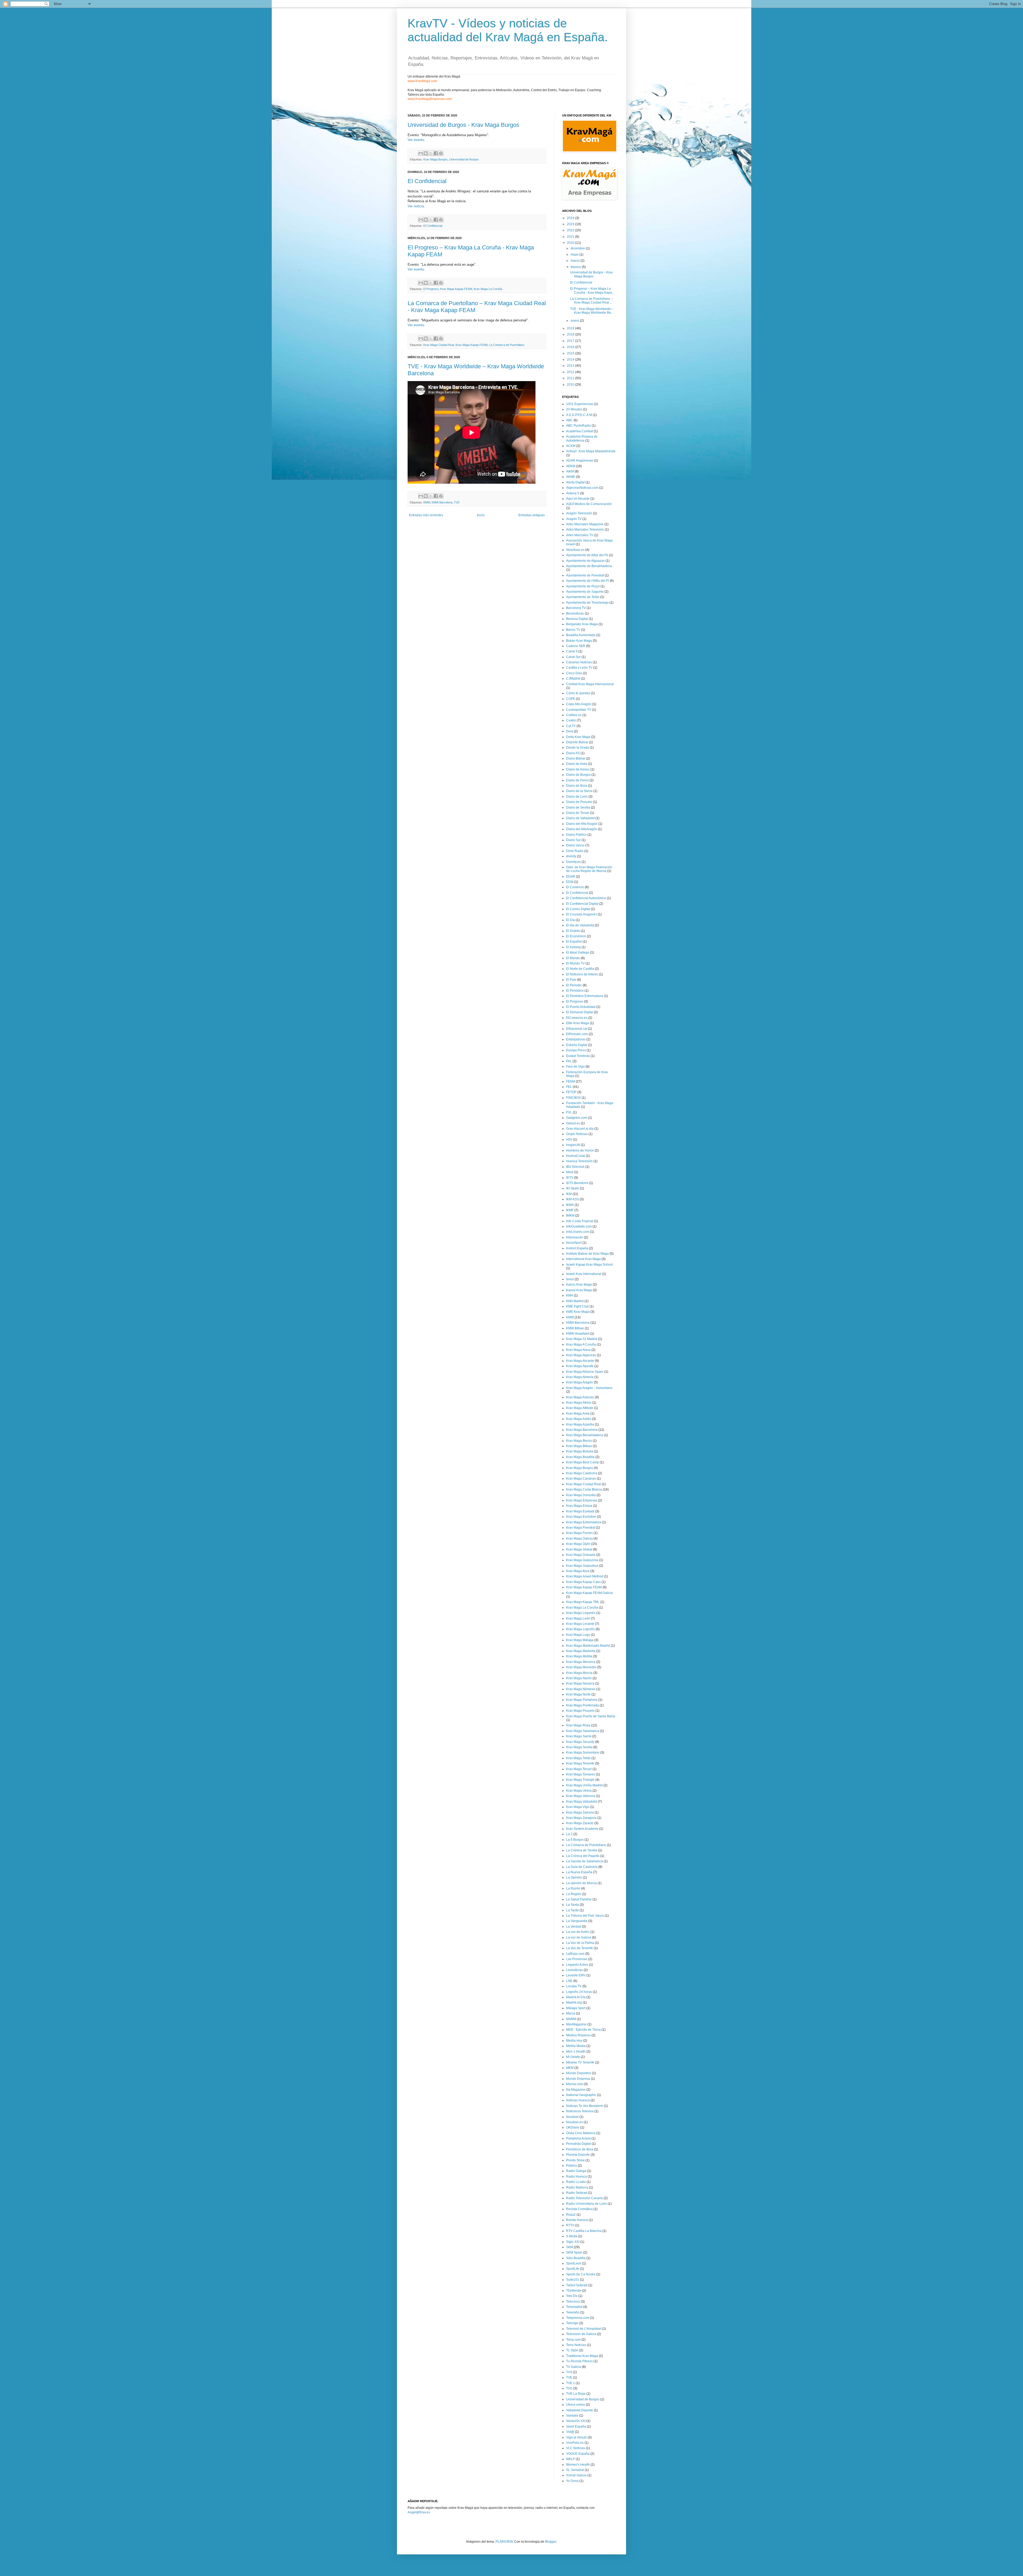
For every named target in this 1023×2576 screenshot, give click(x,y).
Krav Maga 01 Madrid (582, 1339)
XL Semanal (575, 2470)
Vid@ (570, 2432)
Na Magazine (576, 2090)
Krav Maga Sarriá (579, 1736)
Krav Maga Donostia (581, 1495)
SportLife (573, 2269)
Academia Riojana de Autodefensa (582, 438)
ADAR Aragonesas (580, 461)
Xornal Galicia (576, 2475)
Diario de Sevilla (578, 807)
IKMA (570, 1205)
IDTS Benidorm (577, 1183)
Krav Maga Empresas (582, 1500)
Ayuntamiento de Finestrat (585, 575)
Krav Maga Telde (578, 1758)
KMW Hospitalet (578, 1334)
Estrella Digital (577, 1045)
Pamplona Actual (578, 2138)
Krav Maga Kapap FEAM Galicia (589, 1593)
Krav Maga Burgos (435, 159)
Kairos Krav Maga (579, 1285)
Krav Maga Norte (578, 1694)
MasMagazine (576, 2024)
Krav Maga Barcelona (582, 1430)
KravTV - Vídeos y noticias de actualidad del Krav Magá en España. (508, 30)
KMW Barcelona (442, 502)
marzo (576, 261)
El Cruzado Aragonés (582, 914)
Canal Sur (573, 657)
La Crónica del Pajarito (583, 1856)
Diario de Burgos (578, 775)
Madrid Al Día (576, 1997)
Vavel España (576, 2426)
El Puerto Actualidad (581, 1007)
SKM (570, 2247)
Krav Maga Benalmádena (585, 1435)
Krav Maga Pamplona (582, 1700)
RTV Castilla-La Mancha (584, 2231)
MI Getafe (573, 2057)
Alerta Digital (575, 482)
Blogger (551, 2542)
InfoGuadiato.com (579, 1226)
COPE (571, 699)
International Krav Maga (583, 1259)
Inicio (481, 515)
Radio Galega (576, 2171)
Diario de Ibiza (577, 786)
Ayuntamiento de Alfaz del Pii (587, 555)
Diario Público (576, 835)
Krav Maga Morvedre (581, 1667)
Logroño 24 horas (579, 1992)
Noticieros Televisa (580, 2111)
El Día (571, 920)
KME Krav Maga (578, 1312)
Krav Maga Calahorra (582, 1473)
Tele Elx (572, 2296)
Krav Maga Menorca (581, 1662)
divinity (571, 856)
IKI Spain (573, 1188)
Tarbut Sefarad (577, 2285)
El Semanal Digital (580, 1012)
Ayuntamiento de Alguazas (585, 561)
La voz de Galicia (579, 1937)
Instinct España (577, 1248)
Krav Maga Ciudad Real (439, 345)
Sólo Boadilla (576, 2258)
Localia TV (574, 1986)
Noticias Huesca (578, 2100)
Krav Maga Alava (578, 1350)
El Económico (576, 936)
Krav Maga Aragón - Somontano (589, 1388)
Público (572, 2166)
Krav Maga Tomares (581, 1774)
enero (575, 321)
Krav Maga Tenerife (580, 1763)
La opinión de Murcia (581, 1883)
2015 (571, 353)
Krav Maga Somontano (583, 1753)
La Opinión (574, 1878)
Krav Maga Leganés (581, 1613)
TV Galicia (574, 2367)
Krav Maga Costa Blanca (584, 1489)
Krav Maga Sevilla (579, 1747)
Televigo (572, 2323)
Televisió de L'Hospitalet (584, 2329)
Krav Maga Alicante (580, 1361)
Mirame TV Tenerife (580, 2062)
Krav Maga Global (579, 1549)
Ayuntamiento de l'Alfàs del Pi (588, 581)
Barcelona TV (576, 608)
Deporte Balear (577, 742)
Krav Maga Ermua (579, 1506)
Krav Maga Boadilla (580, 1457)
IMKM (570, 1216)
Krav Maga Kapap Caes (583, 1582)
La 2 (569, 1834)
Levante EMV (576, 1975)
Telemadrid (574, 2307)
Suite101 (573, 2280)
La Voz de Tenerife (580, 1948)
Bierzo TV (573, 630)
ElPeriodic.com (577, 1034)
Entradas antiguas (532, 515)
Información (575, 1237)
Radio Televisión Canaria (584, 2198)
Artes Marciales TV (580, 535)
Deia (570, 731)
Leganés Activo (577, 1965)
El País (571, 980)
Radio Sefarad (577, 2193)
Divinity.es (573, 862)
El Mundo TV (575, 963)
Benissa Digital (577, 619)
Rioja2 (571, 2215)
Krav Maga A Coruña (581, 1344)
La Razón (573, 1888)
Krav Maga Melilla (579, 1656)
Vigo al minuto (577, 2437)
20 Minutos (574, 409)
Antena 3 (573, 493)
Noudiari (572, 2117)
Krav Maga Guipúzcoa (582, 1560)
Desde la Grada (578, 748)
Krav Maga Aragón (580, 1382)
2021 (571, 237)
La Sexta (573, 1905)
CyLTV (571, 726)
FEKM (571, 1081)
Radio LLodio (576, 2182)
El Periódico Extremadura (585, 996)
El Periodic (574, 985)
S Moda (572, 2236)
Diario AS (573, 753)
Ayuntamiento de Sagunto (585, 592)
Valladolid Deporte (580, 2410)
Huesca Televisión (579, 1161)
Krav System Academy (582, 1829)
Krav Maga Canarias (581, 1479)
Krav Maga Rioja (578, 1725)
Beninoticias (575, 613)
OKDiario (573, 2127)
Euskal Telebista (578, 1056)
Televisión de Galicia (581, 2334)
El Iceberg (573, 947)
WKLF (571, 2459)
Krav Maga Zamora (580, 1812)
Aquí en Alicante (578, 499)
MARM (571, 2019)
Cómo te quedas (578, 693)
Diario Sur (573, 840)
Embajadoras (576, 1039)
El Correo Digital (578, 909)
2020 (571, 243)
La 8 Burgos (575, 1840)
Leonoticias (575, 1970)
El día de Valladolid (580, 925)
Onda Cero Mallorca (581, 2133)
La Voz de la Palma (580, 1943)
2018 (571, 334)
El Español (574, 942)
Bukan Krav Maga (579, 641)
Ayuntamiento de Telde (583, 597)
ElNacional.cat (577, 1029)
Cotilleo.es (574, 715)
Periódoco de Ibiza (580, 2149)
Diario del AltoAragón (582, 829)
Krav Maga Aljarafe (580, 1366)
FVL (569, 1112)
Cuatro (571, 720)
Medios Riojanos (578, 2035)
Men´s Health (576, 2052)
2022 (571, 230)
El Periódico (575, 991)
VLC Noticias (576, 2448)
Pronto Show (575, 2160)
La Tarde (573, 1910)
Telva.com (573, 2340)
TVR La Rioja (576, 2394)
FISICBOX (573, 1098)
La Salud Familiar (579, 1899)
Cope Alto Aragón (579, 704)
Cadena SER (576, 646)
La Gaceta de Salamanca (584, 1861)
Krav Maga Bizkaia (580, 1451)
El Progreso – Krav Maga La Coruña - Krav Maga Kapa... (592, 290)
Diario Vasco (575, 845)
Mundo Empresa (578, 2079)
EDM (570, 882)
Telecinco (573, 2302)
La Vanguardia (577, 1921)
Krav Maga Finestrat (581, 1528)
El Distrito (573, 931)
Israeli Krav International (584, 1274)
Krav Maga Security (580, 1742)
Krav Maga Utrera (579, 1791)
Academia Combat (580, 431)
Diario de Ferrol (577, 780)
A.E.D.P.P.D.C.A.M (579, 415)
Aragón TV (574, 519)
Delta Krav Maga (578, 737)
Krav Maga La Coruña (488, 289)
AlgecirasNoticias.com (582, 488)
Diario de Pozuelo (579, 802)
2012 (571, 372)
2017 (571, 341)
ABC (569, 420)
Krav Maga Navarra (580, 1683)
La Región (574, 1894)
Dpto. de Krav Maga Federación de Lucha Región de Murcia (589, 869)
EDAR (571, 877)
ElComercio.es (577, 1018)
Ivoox (570, 1279)
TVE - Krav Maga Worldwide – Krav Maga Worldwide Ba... (592, 311)
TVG (569, 2388)
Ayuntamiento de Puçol (583, 586)
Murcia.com (575, 2084)
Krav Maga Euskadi (580, 1511)
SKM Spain (574, 2252)
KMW (427, 502)
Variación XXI (576, 2421)
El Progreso (431, 289)
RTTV (570, 2225)
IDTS (570, 1178)
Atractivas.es (575, 550)
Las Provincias (577, 1959)
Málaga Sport (576, 2008)
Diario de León (577, 797)
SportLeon (574, 2263)
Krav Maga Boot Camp (582, 1462)
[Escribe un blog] (426, 153)
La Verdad (574, 1927)
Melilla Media (576, 2046)
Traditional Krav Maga (582, 2356)
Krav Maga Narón (579, 1678)
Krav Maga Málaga (580, 1640)
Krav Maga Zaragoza (581, 1818)
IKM (569, 1194)
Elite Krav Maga (578, 1023)
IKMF (570, 1210)
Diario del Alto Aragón (582, 824)
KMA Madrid (575, 1301)
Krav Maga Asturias (580, 1397)
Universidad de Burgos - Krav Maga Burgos (463, 125)
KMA (570, 1295)
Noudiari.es (575, 2122)
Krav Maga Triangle (580, 1780)
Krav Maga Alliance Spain (585, 1372)
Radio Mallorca (577, 2187)
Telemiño (573, 2312)
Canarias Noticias (579, 662)
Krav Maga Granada (581, 1555)
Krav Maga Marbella (581, 1651)
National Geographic (581, 2095)
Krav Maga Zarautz (580, 1823)
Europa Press (576, 1050)
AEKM (571, 466)
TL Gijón (572, 2350)
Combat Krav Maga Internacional (590, 684)
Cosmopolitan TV (579, 710)
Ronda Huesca (577, 2220)
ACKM (571, 446)
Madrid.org (574, 2002)
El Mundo (573, 958)
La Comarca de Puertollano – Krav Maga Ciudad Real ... (591, 301)
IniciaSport (574, 1243)
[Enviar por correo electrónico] (421, 153)
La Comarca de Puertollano (507, 345)
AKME (571, 477)
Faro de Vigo (575, 1067)
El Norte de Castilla (580, 969)
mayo (575, 255)
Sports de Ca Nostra (581, 2274)
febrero (576, 267)
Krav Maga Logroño (580, 1629)
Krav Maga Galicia (579, 1539)
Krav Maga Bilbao (579, 1446)
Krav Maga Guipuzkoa (582, 1566)
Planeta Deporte (578, 2155)
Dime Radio (575, 851)
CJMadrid (573, 679)
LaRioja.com (575, 1954)
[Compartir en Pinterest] (441, 153)
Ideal (570, 1172)
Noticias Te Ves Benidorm (585, 2106)
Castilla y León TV (579, 668)
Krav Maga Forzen (579, 1533)
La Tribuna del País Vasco (585, 1916)
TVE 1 (571, 2383)
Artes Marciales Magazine (585, 524)
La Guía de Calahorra (582, 1867)
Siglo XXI (573, 2242)
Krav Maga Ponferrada (582, 1705)
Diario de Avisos (578, 769)
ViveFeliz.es (575, 2443)
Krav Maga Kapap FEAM (456, 289)
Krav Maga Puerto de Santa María (591, 1716)
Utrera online (576, 2405)
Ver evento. (416, 140)
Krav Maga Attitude (580, 1408)
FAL (569, 1061)
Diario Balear (576, 758)
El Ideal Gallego (578, 952)
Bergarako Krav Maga (582, 624)
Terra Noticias (576, 2345)
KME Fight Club (577, 1306)
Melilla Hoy (574, 2041)
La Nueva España (579, 1872)
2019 (571, 328)
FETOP (571, 1092)
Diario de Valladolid (580, 818)
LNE (569, 1981)
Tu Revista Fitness (579, 2361)
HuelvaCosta (576, 1156)
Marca (571, 2013)
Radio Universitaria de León (586, 2204)
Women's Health (578, 2465)
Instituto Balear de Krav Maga (587, 1254)
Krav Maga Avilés (579, 1419)
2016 (571, 347)
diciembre (578, 248)
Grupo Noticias (577, 1134)
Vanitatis (572, 2416)
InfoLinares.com (578, 1232)
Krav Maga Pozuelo (580, 1711)
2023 (571, 224)
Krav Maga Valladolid (582, 1802)
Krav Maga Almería (580, 1377)
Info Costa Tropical (580, 1221)
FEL (569, 1087)
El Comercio (575, 887)
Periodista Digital (579, 2144)
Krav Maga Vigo (578, 1807)
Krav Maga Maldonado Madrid (588, 1646)
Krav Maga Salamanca (583, 1731)
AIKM (570, 471)
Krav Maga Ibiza (578, 1571)
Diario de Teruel (578, 813)
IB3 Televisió (575, 1167)
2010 (571, 385)
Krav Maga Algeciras (581, 1355)
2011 (571, 378)
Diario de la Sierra (579, 791)
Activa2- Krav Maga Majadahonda (591, 451)
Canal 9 (572, 651)
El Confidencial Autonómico (586, 898)
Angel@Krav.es (419, 2512)
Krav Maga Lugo (578, 1635)
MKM (570, 2068)
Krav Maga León (578, 1618)
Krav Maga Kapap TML (583, 1602)
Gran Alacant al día (580, 1129)
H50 (569, 1140)
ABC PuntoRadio (579, 426)
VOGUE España (578, 2454)
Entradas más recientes (426, 515)
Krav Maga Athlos (579, 1403)
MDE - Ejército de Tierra (583, 2030)
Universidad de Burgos (464, 159)
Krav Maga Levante (580, 1624)
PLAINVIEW (504, 2542)
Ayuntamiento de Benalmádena (589, 566)
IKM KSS (573, 1199)
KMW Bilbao (575, 1328)
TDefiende (574, 2291)
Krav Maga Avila (578, 1414)
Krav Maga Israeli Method (585, 1576)
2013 (571, 366)
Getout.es (573, 1123)
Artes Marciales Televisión (585, 530)
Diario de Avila (577, 764)
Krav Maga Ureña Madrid (584, 1785)
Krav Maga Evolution (581, 1517)
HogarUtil (573, 1145)
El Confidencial (427, 181)
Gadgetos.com (577, 1118)
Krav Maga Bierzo (579, 1441)
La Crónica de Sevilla (582, 1850)
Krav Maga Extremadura (584, 1522)
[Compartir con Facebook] (436, 153)
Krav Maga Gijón (578, 1544)
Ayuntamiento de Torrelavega (587, 603)
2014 (571, 360)
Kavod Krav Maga (579, 1290)
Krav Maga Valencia (581, 1796)
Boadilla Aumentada (581, 635)
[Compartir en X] (431, 153)
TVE (457, 502)
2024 (571, 218)
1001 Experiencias (580, 404)
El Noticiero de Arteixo (582, 974)
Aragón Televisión (579, 513)
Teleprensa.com (578, 2318)
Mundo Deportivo (579, 2073)
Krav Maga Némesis (581, 1689)
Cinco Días (574, 673)
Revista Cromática (579, 2209)
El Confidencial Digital (582, 904)
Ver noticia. (416, 206)
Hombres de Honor (580, 1150)
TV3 (569, 2372)
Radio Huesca (577, 2177)
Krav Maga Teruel (579, 1769)
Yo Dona (572, 2481)
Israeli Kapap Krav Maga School (589, 1265)
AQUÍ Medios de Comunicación (589, 504)
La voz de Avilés (578, 1932)
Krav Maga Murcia (579, 1673)
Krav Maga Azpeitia (580, 1424)
